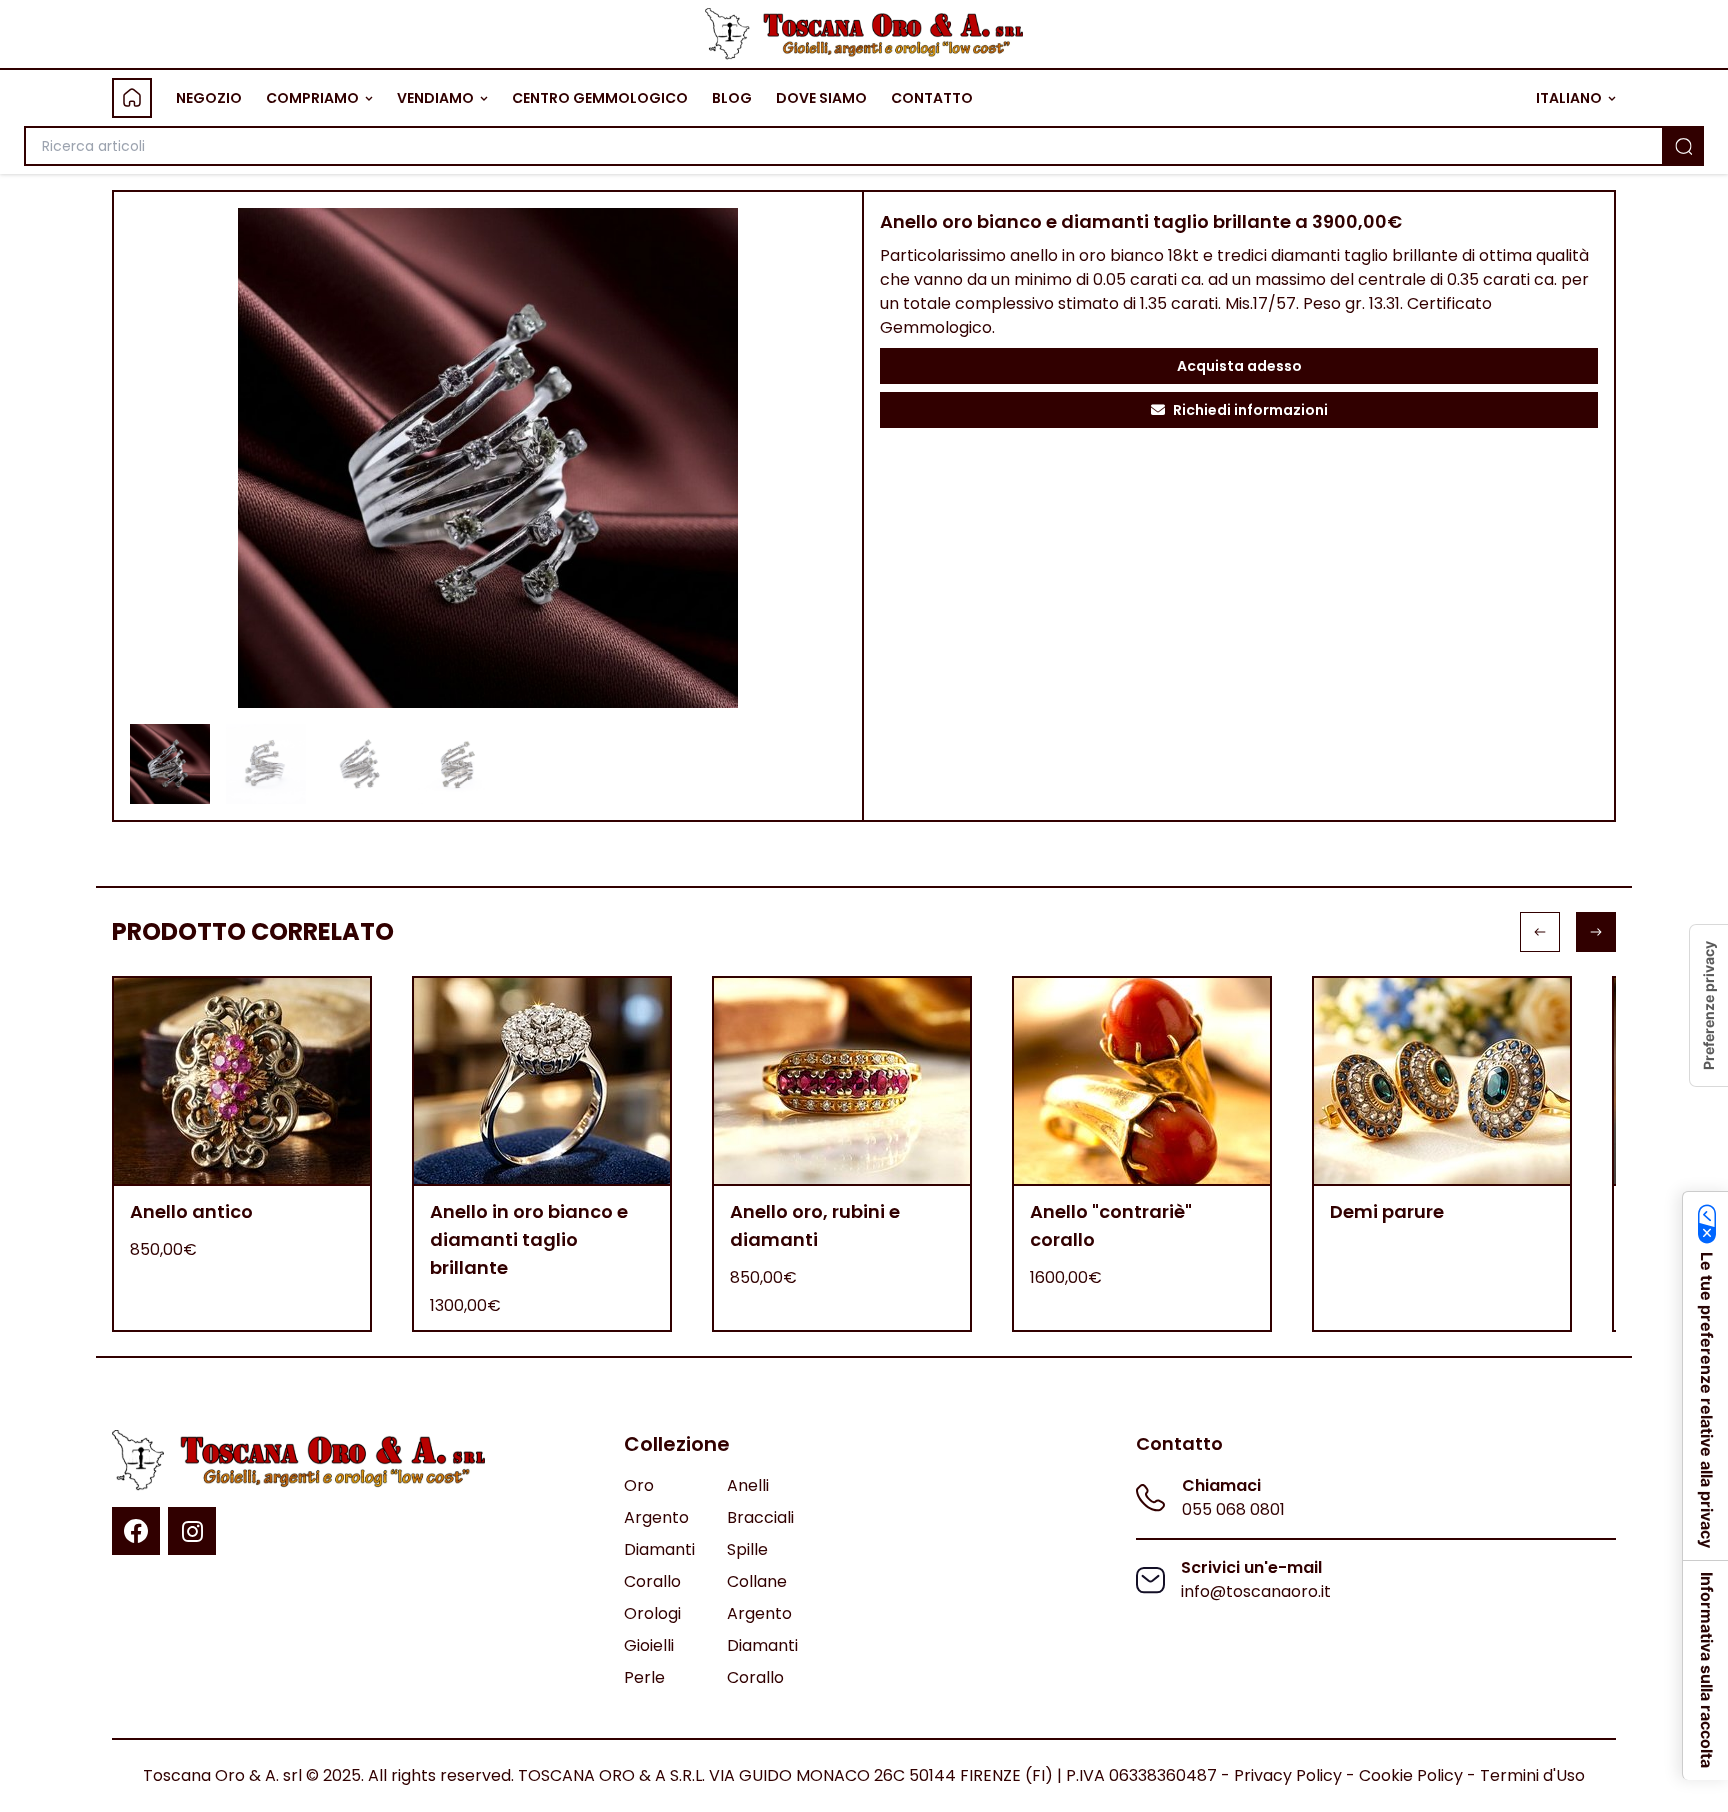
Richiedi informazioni (1250, 410)
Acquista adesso (1239, 366)
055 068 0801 (1233, 1509)
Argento (656, 1517)
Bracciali (760, 1517)
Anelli (748, 1485)
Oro (639, 1485)
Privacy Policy (1288, 1775)
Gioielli (649, 1645)
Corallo (652, 1581)
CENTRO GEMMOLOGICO (600, 98)
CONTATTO (932, 98)
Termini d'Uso (1532, 1775)
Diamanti (659, 1549)
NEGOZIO (209, 98)
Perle (644, 1677)
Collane (757, 1581)
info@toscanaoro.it (1256, 1591)
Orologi (652, 1613)
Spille (747, 1549)
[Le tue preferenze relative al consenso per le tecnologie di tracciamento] (1709, 1005)
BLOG (732, 98)
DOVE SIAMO (821, 98)
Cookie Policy (1411, 1775)
